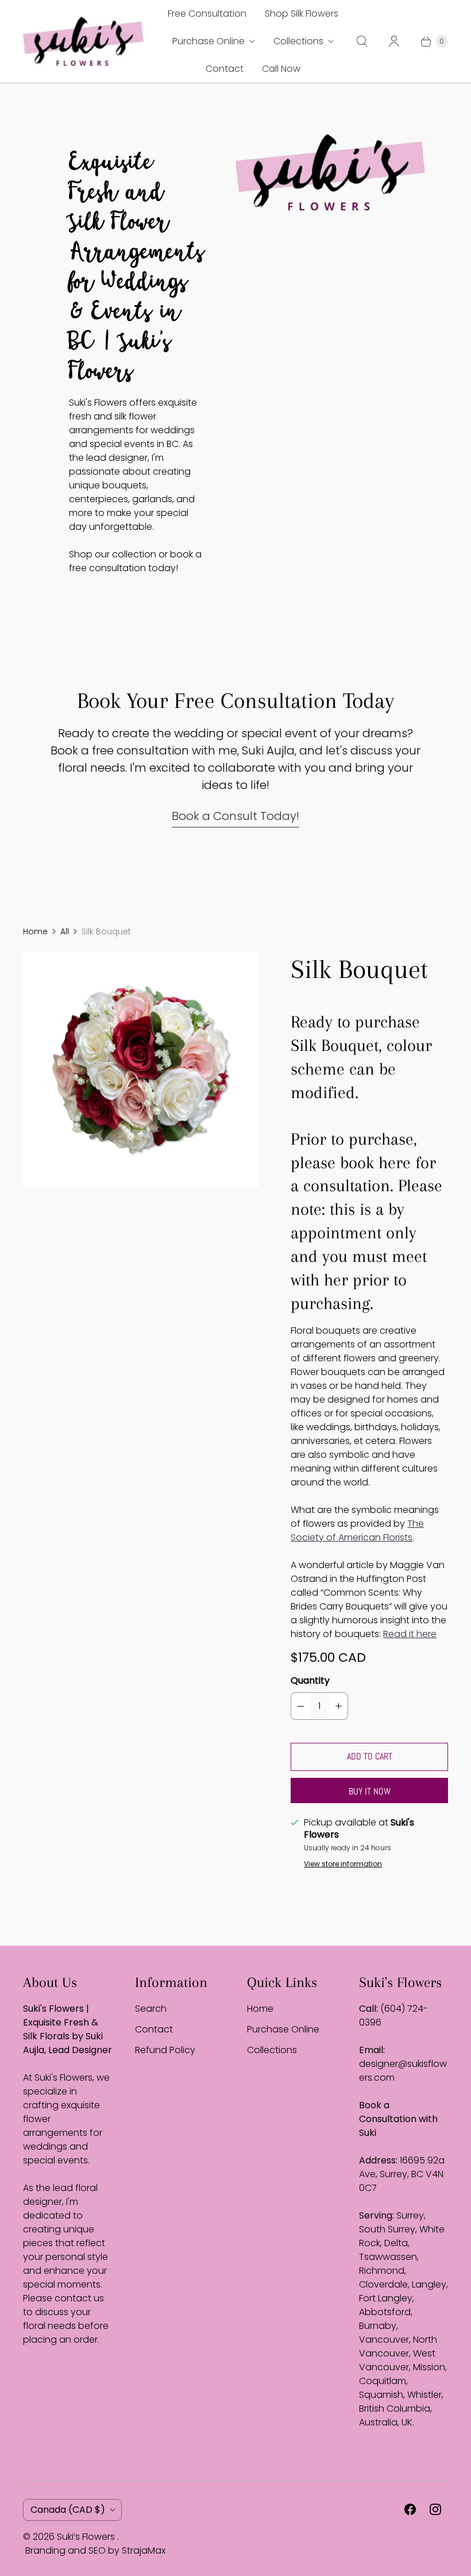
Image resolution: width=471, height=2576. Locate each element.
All (65, 931)
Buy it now (370, 1791)
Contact (225, 69)
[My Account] (394, 41)
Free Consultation (207, 14)
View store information (343, 1864)
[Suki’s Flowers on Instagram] (435, 2509)
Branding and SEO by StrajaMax (95, 2550)
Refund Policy (165, 2050)
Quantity (310, 1680)
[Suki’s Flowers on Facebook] (410, 2509)
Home (35, 931)
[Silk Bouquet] (141, 1069)
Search (151, 2009)
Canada (68, 2510)
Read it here (410, 1634)
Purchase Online (209, 41)
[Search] (362, 41)
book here (375, 1162)
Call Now (281, 69)
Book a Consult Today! (235, 816)
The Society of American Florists (357, 1530)
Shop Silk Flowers (302, 14)
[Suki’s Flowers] (83, 41)
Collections (298, 41)
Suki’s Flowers (87, 2537)
